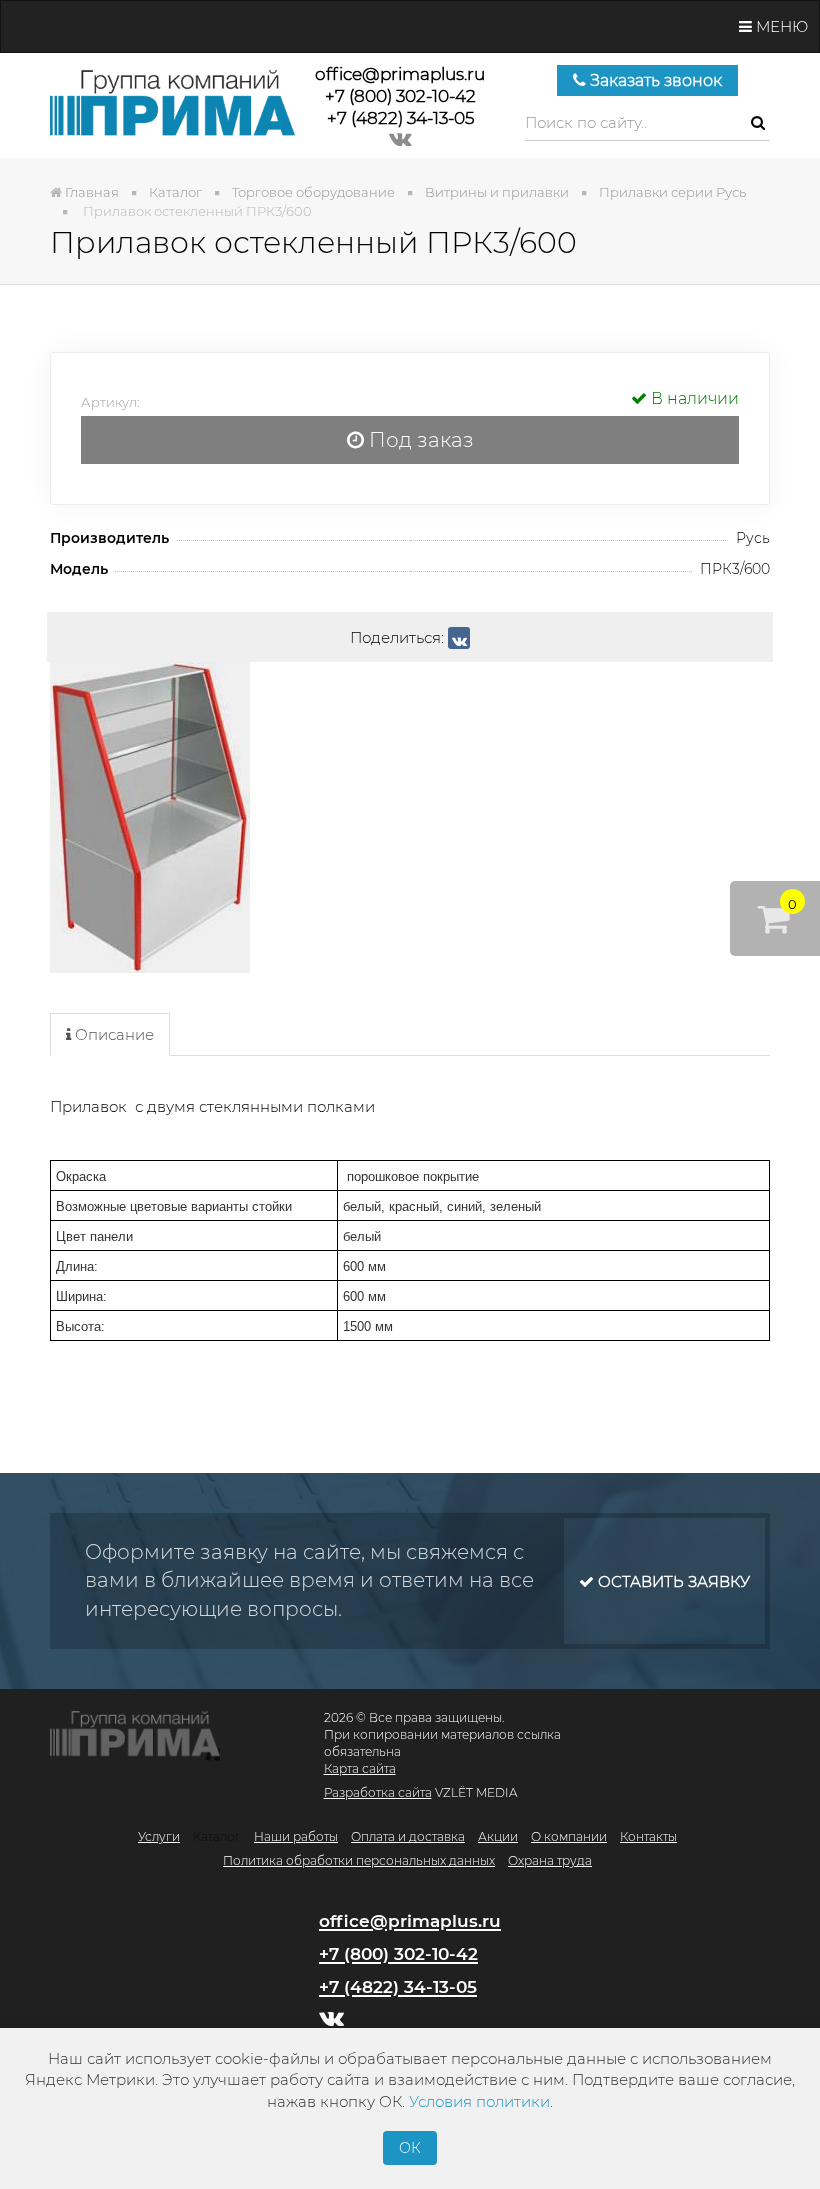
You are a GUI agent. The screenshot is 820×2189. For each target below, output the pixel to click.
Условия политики (479, 2101)
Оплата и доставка (408, 1836)
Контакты (648, 1836)
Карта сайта (360, 1768)
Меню (780, 26)
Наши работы (296, 1836)
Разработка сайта (378, 1792)
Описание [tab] (112, 1034)
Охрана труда (550, 1860)
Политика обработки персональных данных (359, 1860)
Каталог (217, 1836)
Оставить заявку (672, 1581)
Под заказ (419, 440)
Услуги (159, 1836)
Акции (498, 1836)
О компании (569, 1836)
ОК (410, 2148)
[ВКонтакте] (459, 638)
